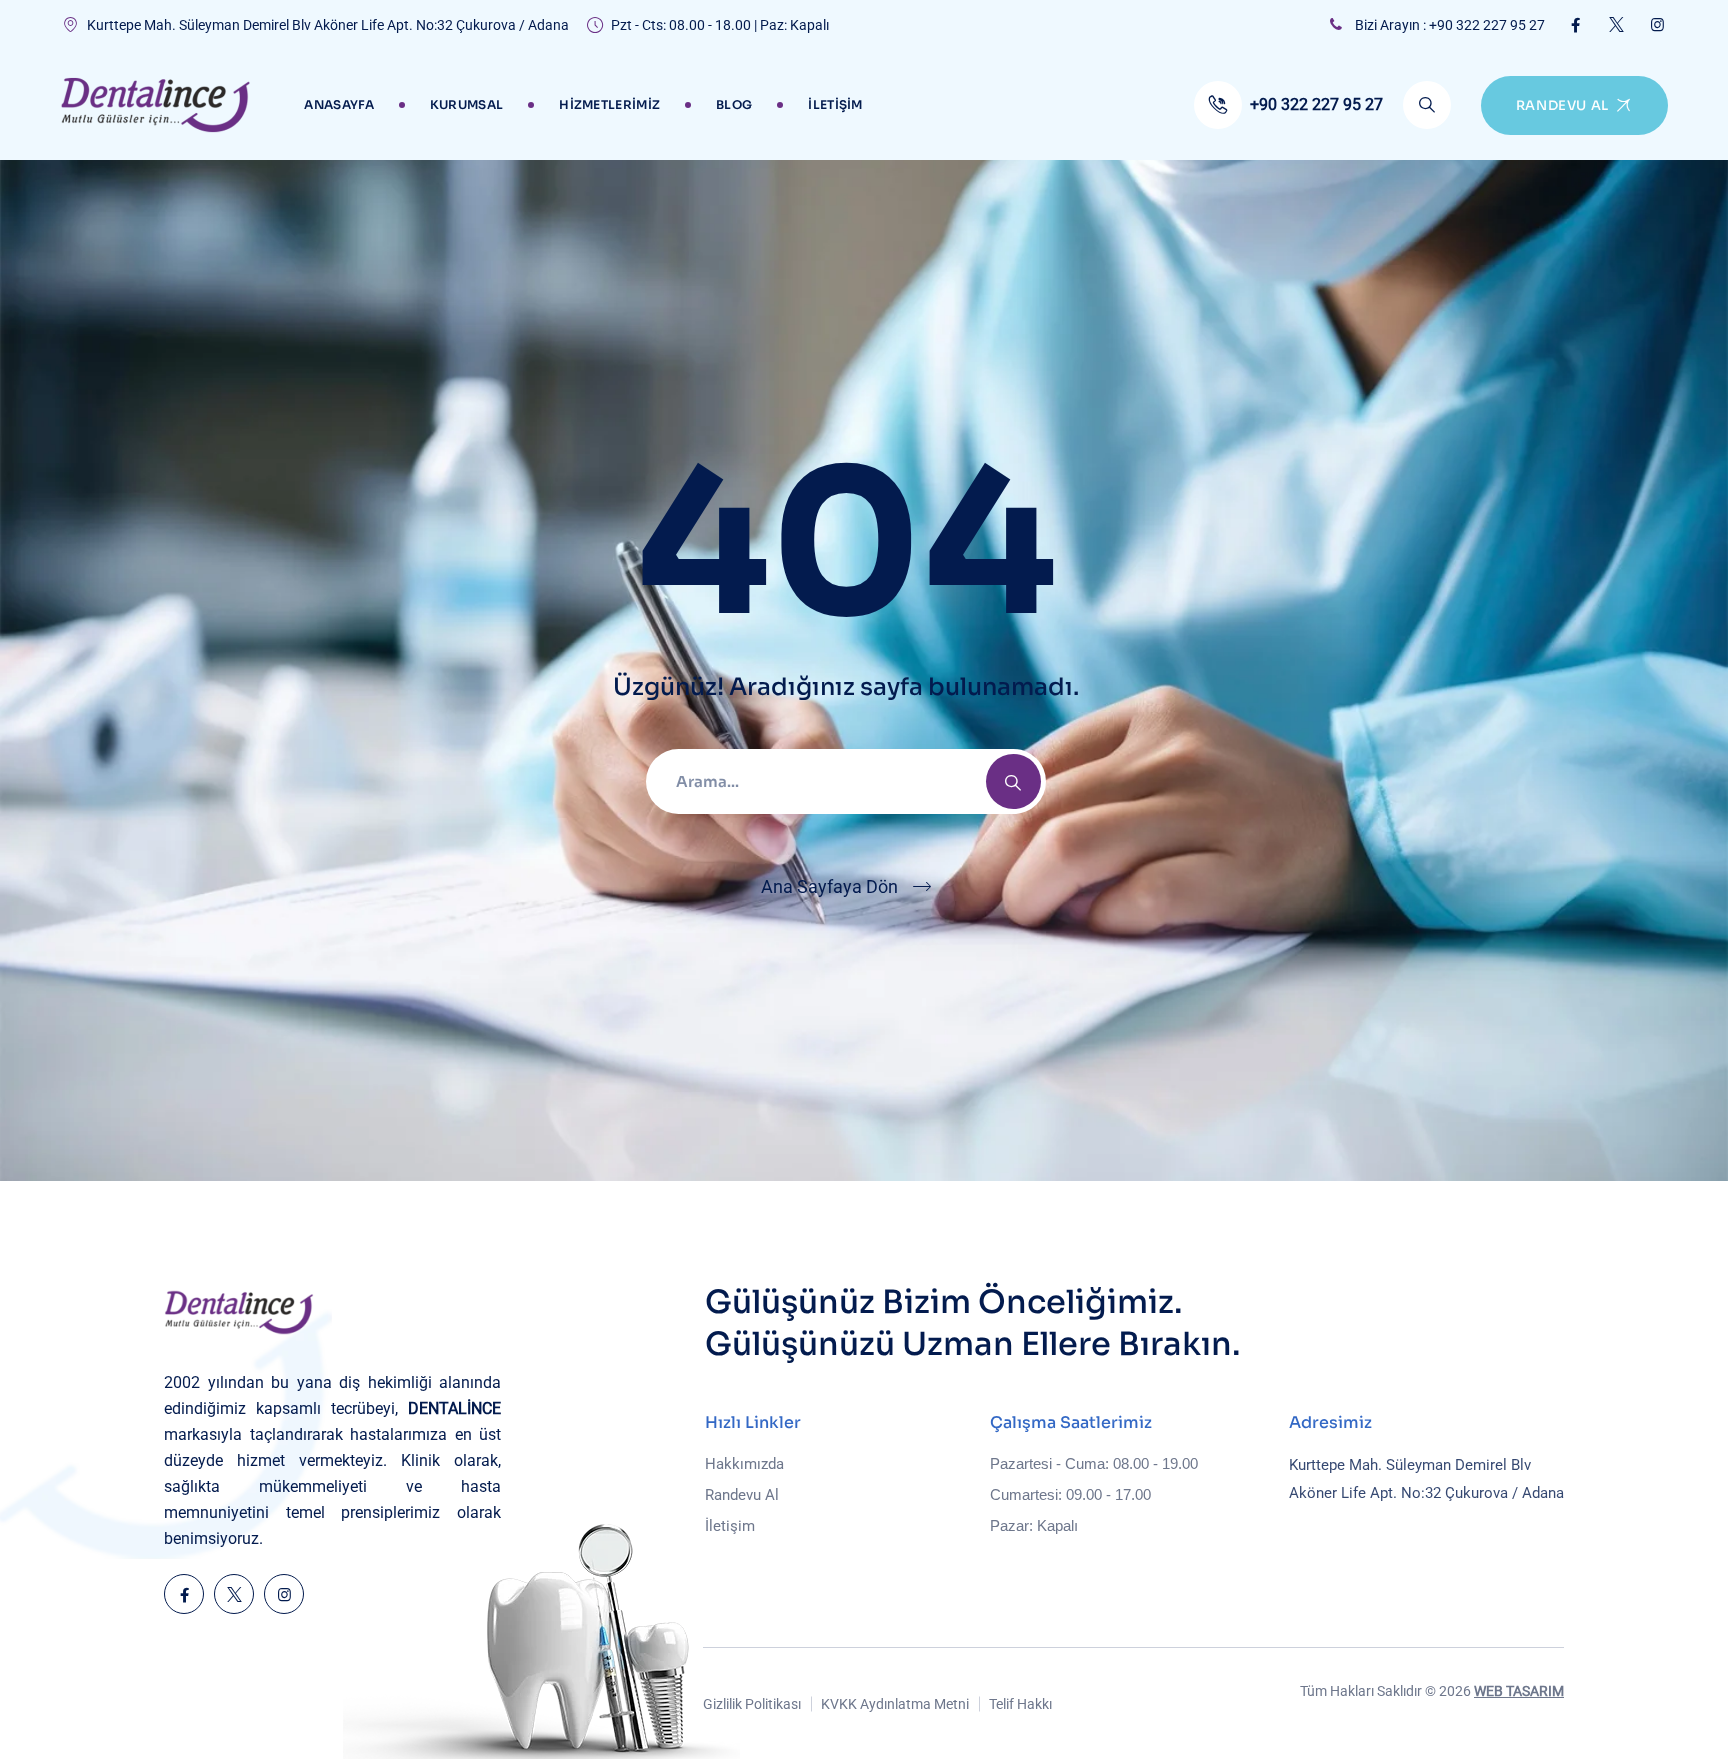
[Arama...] (1427, 105)
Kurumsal (466, 104)
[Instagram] (1657, 25)
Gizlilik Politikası (752, 1704)
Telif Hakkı (1020, 1704)
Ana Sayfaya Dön (829, 886)
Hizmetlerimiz (609, 104)
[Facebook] (1575, 25)
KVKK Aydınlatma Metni (895, 1704)
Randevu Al (742, 1495)
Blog (734, 104)
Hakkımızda (744, 1464)
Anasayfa (338, 104)
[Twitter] (1616, 25)
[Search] (1013, 781)
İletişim (835, 104)
